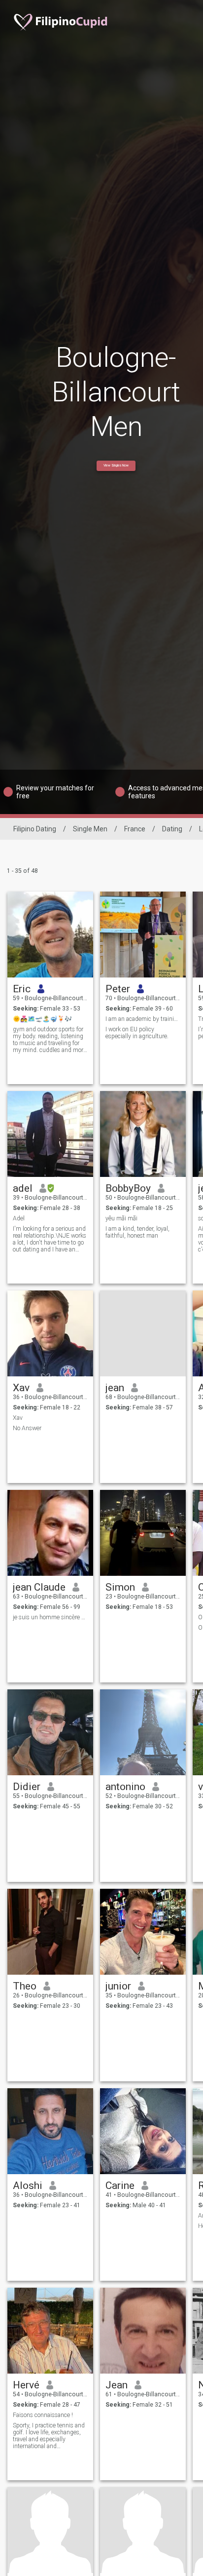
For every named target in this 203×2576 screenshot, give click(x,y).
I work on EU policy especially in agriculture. (137, 1033)
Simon (120, 1587)
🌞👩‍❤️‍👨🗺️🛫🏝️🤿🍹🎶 (42, 1019)
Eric (22, 989)
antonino (125, 1787)
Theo (25, 1986)
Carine (120, 2186)
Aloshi (28, 2186)
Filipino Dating (35, 829)
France (135, 829)
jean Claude (39, 1587)
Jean (117, 2385)
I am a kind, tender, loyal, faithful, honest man (137, 1232)
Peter (118, 989)
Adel (19, 1218)
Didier (27, 1787)
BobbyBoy (128, 1188)
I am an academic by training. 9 (143, 1019)
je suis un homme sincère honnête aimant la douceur (51, 1617)
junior (118, 1986)
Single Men (90, 829)
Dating (172, 829)
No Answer (27, 1428)
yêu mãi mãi (121, 1218)
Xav (21, 1388)
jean (115, 1388)
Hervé (26, 2385)
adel (23, 1188)
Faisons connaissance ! (43, 2415)
